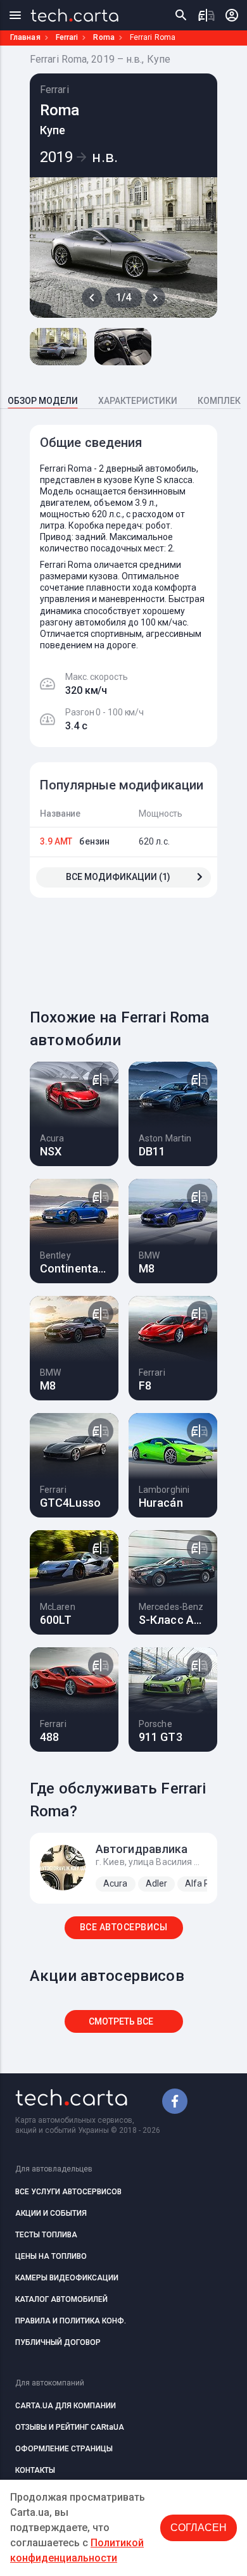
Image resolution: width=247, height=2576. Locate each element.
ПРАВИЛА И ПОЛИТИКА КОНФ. (71, 2321)
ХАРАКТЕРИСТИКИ (138, 401)
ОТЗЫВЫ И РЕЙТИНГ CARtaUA (70, 2427)
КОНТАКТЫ (35, 2470)
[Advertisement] (138, 945)
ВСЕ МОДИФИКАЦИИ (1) (118, 877)
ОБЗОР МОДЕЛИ (43, 401)
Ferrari (67, 37)
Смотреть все (121, 2021)
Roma (104, 37)
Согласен (199, 2528)
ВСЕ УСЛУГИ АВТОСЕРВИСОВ (68, 2192)
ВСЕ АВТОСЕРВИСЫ (124, 1927)
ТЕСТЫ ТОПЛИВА (46, 2235)
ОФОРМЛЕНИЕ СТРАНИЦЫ (64, 2449)
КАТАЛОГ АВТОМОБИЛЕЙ (61, 2299)
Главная (25, 37)
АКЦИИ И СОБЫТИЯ (51, 2213)
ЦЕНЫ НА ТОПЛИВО (51, 2256)
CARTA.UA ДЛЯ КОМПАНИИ (66, 2406)
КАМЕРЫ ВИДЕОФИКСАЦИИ (67, 2278)
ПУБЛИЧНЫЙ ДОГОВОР (58, 2342)
